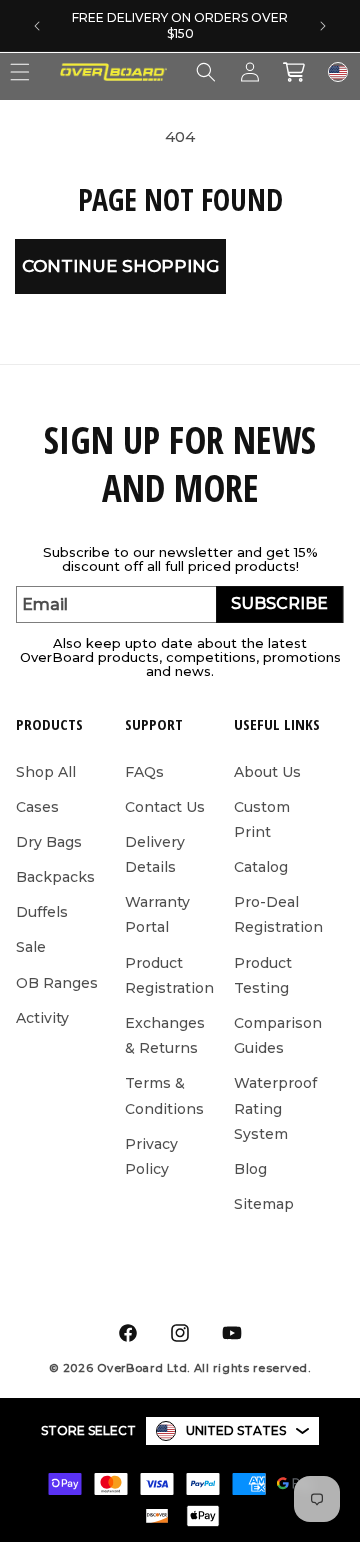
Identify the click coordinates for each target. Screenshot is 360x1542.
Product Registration (169, 975)
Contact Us (165, 807)
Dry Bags (49, 842)
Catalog (261, 867)
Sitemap (264, 1204)
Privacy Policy (151, 1156)
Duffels (42, 912)
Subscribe (279, 603)
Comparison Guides (278, 1035)
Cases (37, 807)
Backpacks (55, 877)
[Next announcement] (323, 26)
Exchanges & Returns (165, 1035)
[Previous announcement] (37, 26)
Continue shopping (120, 266)
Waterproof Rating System (275, 1108)
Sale (31, 947)
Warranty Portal (157, 914)
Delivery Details (155, 854)
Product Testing (263, 975)
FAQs (144, 772)
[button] (206, 72)
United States (236, 1430)
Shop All (46, 772)
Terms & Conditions (164, 1095)
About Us (267, 772)
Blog (250, 1169)
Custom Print (262, 819)
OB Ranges (57, 983)
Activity (42, 1018)
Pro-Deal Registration (278, 914)
